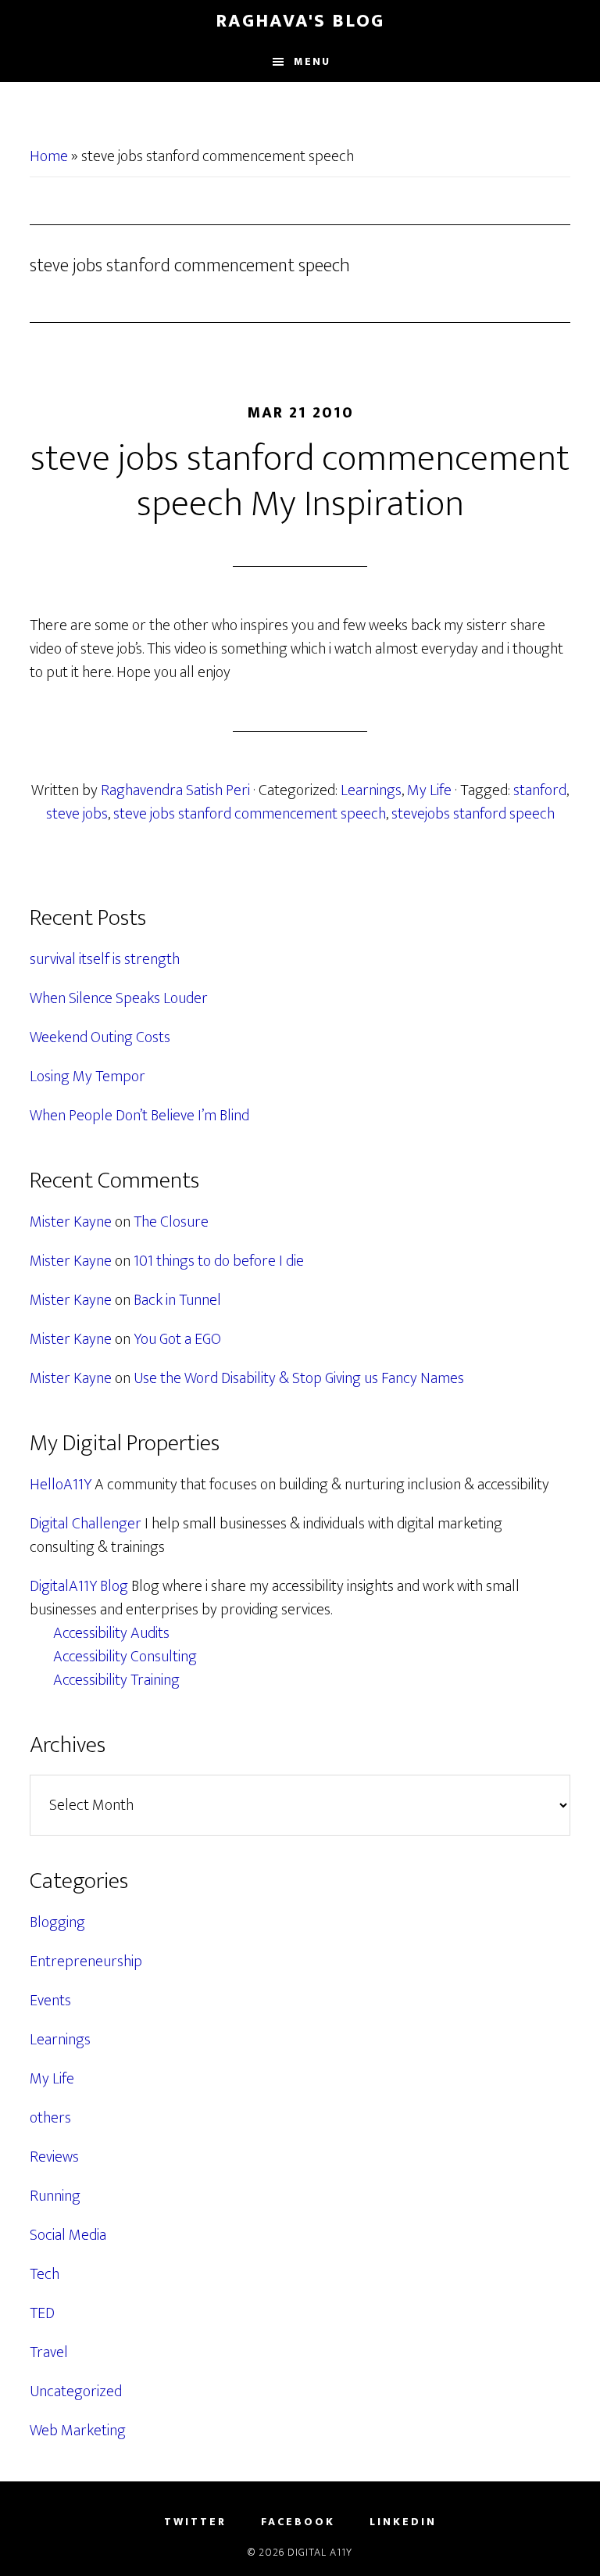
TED (42, 2313)
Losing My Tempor (87, 1077)
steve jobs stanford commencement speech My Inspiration (300, 482)
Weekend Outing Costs (100, 1037)
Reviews (54, 2157)
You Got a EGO (177, 1339)
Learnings (371, 790)
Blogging (57, 1922)
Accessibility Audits (111, 1633)
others (50, 2118)
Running (55, 2196)
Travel (49, 2352)
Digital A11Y (320, 2552)
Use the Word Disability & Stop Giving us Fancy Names (299, 1378)
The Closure (171, 1222)
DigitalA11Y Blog (79, 1586)
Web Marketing (78, 2431)
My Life (429, 790)
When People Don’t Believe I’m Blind (139, 1116)
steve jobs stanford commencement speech (250, 814)
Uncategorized (76, 2391)
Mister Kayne (71, 1222)
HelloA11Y (61, 1485)
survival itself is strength (105, 959)
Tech (45, 2274)
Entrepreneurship (86, 1962)
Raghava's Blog (300, 21)
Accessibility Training (116, 1680)
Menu (312, 61)
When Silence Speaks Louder (119, 998)
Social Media (68, 2235)
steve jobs (77, 814)
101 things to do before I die (219, 1261)
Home (49, 156)
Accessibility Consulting (125, 1657)
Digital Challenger (86, 1524)
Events (50, 2001)
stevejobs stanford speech (473, 814)
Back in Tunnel (177, 1300)
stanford (540, 790)
